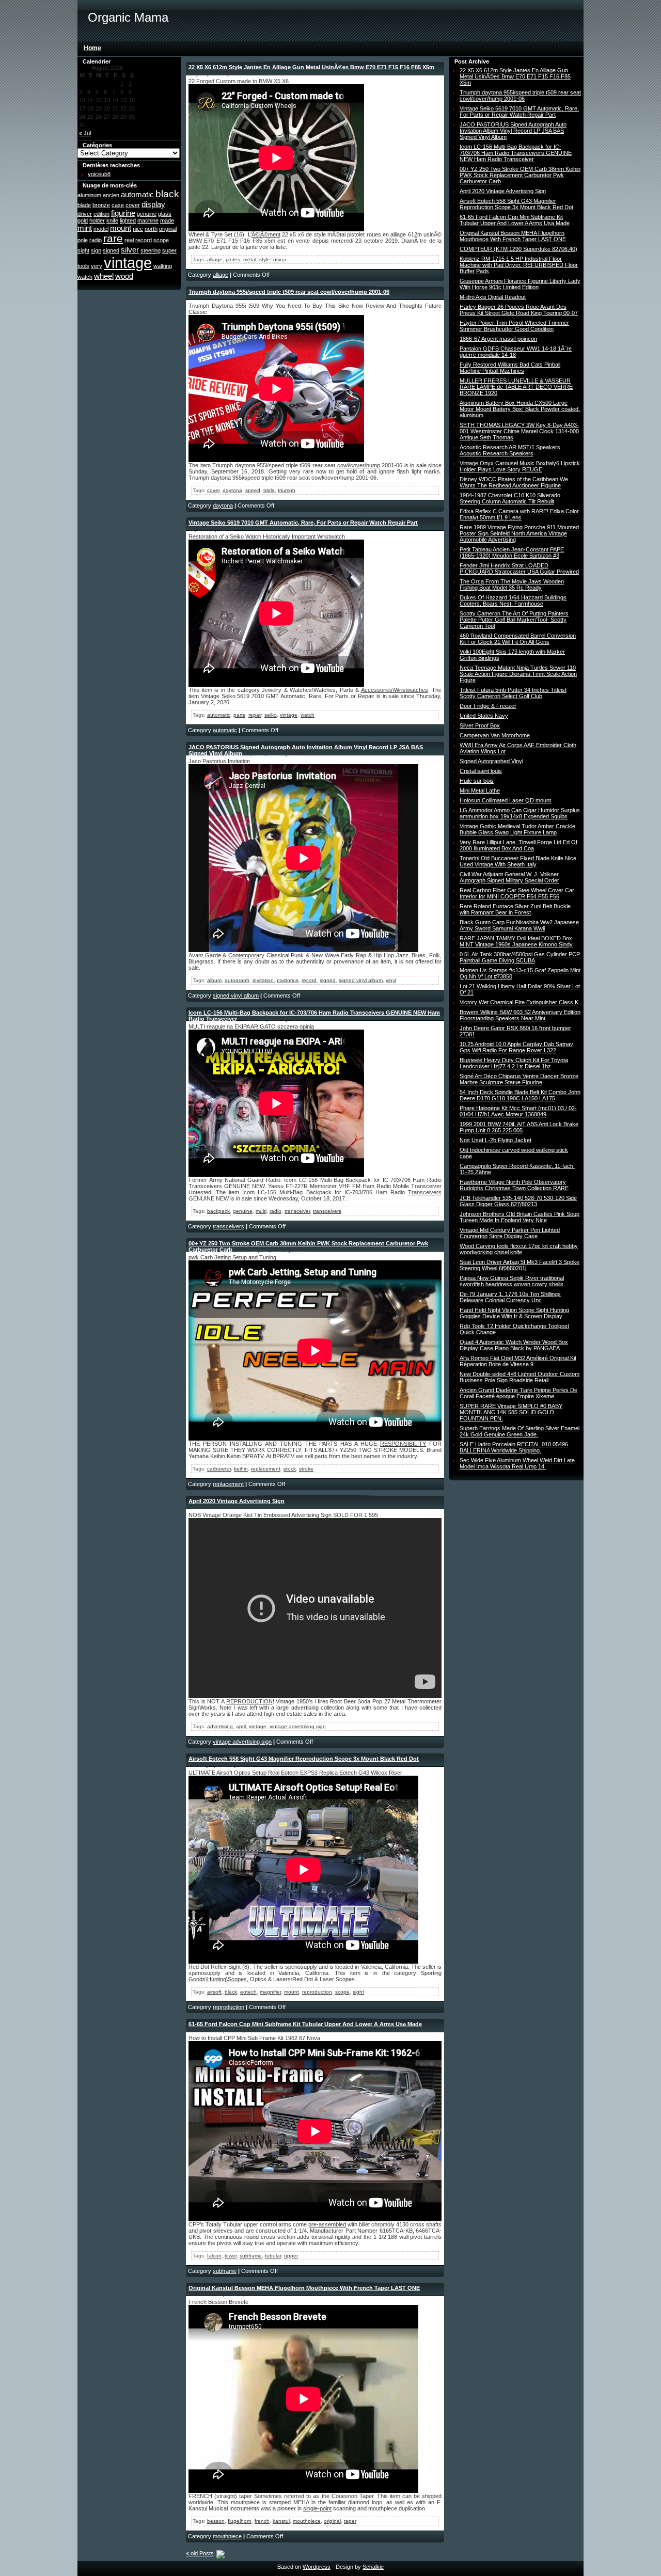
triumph (287, 490)
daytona (232, 490)
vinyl (391, 980)
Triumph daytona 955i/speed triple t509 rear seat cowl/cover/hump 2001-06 (289, 292)
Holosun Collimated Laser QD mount (505, 800)
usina (280, 259)
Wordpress (317, 2567)
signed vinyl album (361, 980)
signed (111, 250)
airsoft (214, 1992)
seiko (271, 715)
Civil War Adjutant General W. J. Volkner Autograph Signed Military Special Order (509, 877)
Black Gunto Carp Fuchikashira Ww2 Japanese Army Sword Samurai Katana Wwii (519, 925)
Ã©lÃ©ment (266, 234)
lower (231, 2256)
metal (250, 259)
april (241, 1726)
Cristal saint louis (481, 771)
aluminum (89, 195)
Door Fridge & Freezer (488, 706)
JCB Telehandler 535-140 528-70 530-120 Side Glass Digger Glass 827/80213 (518, 1201)
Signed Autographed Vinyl (491, 761)
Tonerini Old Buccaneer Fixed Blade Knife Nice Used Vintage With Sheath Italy (518, 861)
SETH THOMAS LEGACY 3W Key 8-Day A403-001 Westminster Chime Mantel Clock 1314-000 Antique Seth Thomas (519, 431)
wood (124, 276)
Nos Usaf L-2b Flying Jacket (495, 1140)
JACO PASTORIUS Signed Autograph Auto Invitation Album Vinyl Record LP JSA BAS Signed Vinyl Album (513, 131)
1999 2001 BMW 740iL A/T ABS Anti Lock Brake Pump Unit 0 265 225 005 (519, 1127)
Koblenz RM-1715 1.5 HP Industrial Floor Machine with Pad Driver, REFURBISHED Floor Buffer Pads (519, 265)
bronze (101, 205)
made (167, 220)
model (101, 229)
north (151, 229)
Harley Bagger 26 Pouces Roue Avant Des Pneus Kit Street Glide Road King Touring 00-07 (519, 310)
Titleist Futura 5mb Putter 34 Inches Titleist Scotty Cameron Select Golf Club (513, 693)
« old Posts (200, 2553)
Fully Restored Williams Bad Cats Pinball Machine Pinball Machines (510, 368)
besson (216, 2521)
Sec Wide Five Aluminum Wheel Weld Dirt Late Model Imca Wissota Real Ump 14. (517, 1463)
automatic (137, 194)
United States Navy (484, 716)
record (144, 240)
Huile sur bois (477, 781)
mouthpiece (307, 2521)
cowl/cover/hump (359, 465)
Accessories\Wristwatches (395, 690)
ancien (111, 195)
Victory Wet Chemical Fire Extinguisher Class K (519, 1002)
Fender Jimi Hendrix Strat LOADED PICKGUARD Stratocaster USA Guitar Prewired (519, 568)
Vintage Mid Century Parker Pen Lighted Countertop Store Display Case (510, 1233)
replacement (266, 1469)
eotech (248, 1992)
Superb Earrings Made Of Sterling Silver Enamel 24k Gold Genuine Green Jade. (520, 1431)
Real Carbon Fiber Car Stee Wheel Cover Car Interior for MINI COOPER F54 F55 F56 (517, 893)
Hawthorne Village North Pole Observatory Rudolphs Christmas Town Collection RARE (514, 1185)
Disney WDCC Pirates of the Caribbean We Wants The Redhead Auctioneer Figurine (514, 482)
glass (165, 214)
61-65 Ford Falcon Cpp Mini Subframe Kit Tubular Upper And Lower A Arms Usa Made (305, 2024)
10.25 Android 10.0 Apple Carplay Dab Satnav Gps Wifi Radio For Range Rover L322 (516, 1047)
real (129, 240)
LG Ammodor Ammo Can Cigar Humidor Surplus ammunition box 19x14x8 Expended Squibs (520, 813)
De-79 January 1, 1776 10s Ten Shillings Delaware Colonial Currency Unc (510, 1297)
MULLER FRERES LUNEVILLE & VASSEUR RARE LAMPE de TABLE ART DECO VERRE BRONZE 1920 (516, 387)
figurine (123, 213)
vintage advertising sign (298, 1726)
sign (96, 250)
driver (85, 214)
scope (161, 240)
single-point (317, 2508)
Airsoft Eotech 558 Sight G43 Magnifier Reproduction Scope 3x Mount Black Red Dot (304, 1759)
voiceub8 (99, 174)
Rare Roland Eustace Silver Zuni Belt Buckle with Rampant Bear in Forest (515, 909)
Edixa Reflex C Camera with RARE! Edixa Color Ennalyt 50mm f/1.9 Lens (519, 514)
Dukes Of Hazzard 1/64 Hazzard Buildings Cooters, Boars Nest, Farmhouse (513, 600)
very (97, 266)
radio (96, 240)
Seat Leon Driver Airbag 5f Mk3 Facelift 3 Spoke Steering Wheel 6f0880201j (520, 1265)
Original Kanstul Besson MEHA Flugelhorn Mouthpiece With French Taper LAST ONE (304, 2288)
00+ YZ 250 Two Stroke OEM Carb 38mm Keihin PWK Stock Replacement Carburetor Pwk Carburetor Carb (520, 175)
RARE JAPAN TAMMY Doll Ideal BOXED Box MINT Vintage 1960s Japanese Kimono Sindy (516, 941)
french (262, 2521)
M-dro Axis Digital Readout (493, 297)
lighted (128, 220)
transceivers (327, 1211)
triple (269, 490)
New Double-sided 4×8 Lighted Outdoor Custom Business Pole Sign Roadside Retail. (520, 1377)
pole (83, 240)
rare (113, 239)
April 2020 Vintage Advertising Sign (237, 1501)
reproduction (317, 1992)
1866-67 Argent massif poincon (498, 339)
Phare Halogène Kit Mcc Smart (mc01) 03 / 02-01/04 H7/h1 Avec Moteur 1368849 (518, 1111)
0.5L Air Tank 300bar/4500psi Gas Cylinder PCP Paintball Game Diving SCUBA (520, 957)
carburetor (219, 1469)
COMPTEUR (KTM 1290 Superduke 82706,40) (518, 249)
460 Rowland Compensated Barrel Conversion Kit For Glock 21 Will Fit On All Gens (518, 639)
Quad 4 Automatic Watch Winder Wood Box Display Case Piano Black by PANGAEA (514, 1345)
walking (163, 266)
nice (138, 229)
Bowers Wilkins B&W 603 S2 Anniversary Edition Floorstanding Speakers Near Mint (520, 1015)
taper (350, 2521)
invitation (263, 980)
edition (101, 214)
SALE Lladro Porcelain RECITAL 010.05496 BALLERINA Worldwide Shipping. (514, 1447)
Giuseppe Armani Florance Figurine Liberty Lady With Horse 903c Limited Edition (520, 284)
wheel (104, 276)
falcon (214, 2256)
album (214, 980)
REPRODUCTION (249, 1701)
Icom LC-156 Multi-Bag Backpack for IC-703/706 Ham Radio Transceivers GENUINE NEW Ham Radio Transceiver (516, 153)
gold (83, 220)
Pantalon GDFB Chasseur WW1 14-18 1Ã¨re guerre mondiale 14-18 (516, 352)
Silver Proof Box (480, 725)
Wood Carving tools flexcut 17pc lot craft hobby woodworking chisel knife (519, 1249)
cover (133, 205)
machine (148, 220)
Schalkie (373, 2567)
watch (85, 277)
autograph (237, 980)
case (118, 205)
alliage (215, 259)
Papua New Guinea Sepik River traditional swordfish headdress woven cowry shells (512, 1281)
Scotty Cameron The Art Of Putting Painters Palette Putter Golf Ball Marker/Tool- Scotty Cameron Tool (514, 620)
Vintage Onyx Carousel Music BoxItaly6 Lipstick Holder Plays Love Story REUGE (520, 466)
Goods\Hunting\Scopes (218, 1979)
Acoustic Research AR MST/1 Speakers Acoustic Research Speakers (510, 450)
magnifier (270, 1992)
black (167, 194)
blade (84, 205)
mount (121, 228)
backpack (218, 1211)
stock (290, 1469)
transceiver (297, 1211)
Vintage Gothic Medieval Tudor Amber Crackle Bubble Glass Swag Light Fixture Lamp (517, 829)
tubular (273, 2256)
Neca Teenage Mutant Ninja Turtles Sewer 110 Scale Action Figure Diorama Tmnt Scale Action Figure (518, 674)
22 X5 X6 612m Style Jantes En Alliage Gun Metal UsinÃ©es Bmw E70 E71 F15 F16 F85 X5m (311, 67)
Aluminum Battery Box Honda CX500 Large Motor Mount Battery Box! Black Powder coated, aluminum (520, 409)
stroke (306, 1469)
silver (130, 250)
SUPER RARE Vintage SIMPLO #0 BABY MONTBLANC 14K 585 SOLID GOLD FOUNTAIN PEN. (511, 1412)
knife (112, 220)
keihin (241, 1469)
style (265, 259)
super (169, 250)
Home (92, 48)
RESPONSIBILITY (403, 1444)
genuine (147, 214)
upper (291, 2256)
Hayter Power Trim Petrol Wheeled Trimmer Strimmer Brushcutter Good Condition (514, 326)
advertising (220, 1726)
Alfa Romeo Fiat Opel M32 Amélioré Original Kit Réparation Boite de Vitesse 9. (518, 1361)
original (168, 229)
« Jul (85, 133)
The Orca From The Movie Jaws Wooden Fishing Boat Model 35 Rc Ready (512, 584)
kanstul (281, 2521)
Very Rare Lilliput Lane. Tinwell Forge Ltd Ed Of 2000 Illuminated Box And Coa (518, 845)
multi (261, 1211)
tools (83, 266)
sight (83, 250)
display (153, 204)
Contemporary (246, 955)
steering (151, 250)
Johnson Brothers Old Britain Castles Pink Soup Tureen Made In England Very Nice (520, 1217)
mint (85, 228)
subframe (251, 2256)
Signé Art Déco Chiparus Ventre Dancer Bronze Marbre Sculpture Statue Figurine (519, 1079)
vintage (128, 263)
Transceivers (425, 1192)
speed (253, 490)
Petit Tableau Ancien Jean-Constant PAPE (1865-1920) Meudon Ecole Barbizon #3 (512, 552)
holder (97, 220)
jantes (233, 259)
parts (239, 715)
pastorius (288, 980)
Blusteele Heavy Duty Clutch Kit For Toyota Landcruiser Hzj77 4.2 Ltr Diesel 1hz (514, 1063)
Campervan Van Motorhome (495, 735)
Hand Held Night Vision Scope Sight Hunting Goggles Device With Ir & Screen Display (514, 1313)
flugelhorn (240, 2521)
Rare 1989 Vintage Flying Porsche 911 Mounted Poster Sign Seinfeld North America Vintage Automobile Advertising (519, 533)
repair (255, 715)
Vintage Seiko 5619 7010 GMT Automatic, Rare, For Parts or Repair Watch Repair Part (303, 523)
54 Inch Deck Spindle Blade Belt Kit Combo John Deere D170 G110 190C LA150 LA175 (520, 1095)
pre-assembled (327, 2224)
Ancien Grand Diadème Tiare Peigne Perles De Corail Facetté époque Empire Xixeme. (518, 1393)
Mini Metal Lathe (480, 791)
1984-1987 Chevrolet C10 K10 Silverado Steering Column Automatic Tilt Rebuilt (510, 498)
